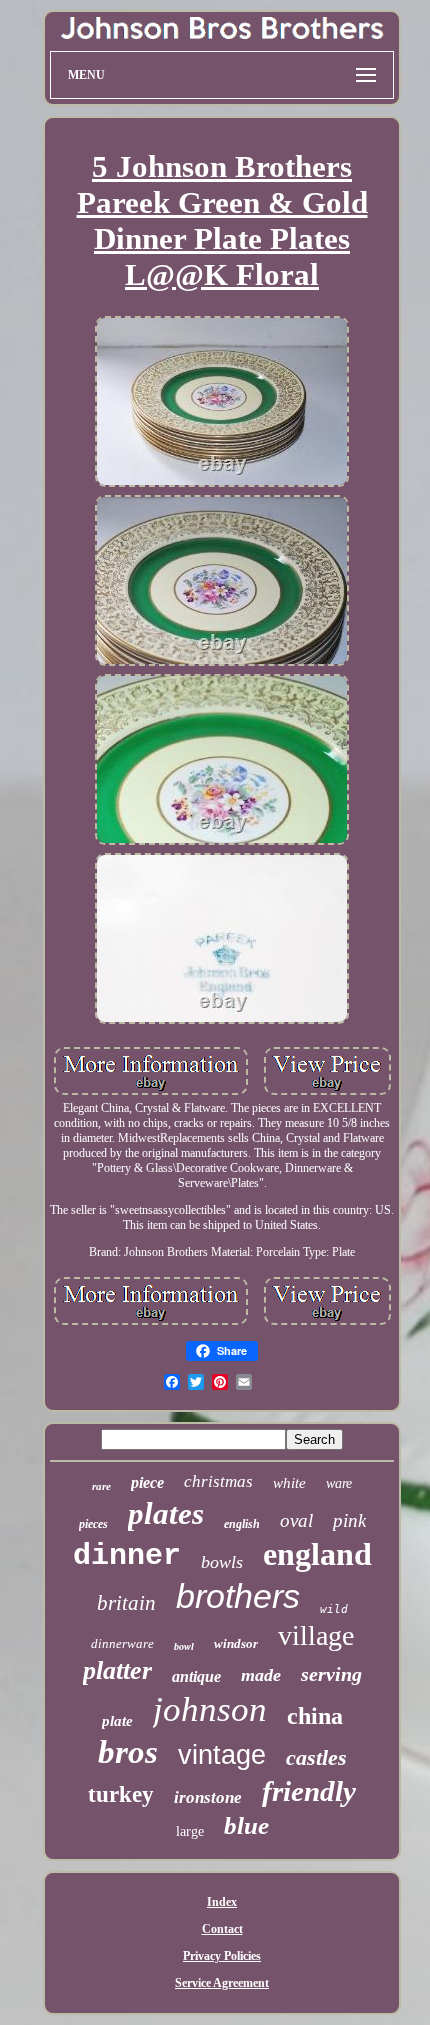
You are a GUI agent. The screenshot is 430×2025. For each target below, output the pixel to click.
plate (117, 1721)
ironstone (208, 1797)
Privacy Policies (222, 1956)
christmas (218, 1481)
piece (147, 1482)
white (289, 1483)
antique (196, 1676)
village (316, 1635)
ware (339, 1483)
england (317, 1554)
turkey (121, 1794)
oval (296, 1520)
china (315, 1716)
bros (128, 1752)
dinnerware (122, 1643)
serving (331, 1674)
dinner (127, 1556)
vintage (222, 1755)
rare (101, 1486)
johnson (210, 1709)
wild (334, 1609)
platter (117, 1670)
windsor (236, 1643)
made (261, 1675)
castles (316, 1757)
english (242, 1524)
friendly (309, 1791)
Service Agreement (222, 1983)
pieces (93, 1524)
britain (126, 1603)
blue (246, 1825)
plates (166, 1513)
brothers (238, 1596)
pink (349, 1520)
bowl (184, 1646)
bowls (222, 1562)
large (190, 1831)
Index (222, 1902)
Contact (222, 1929)
